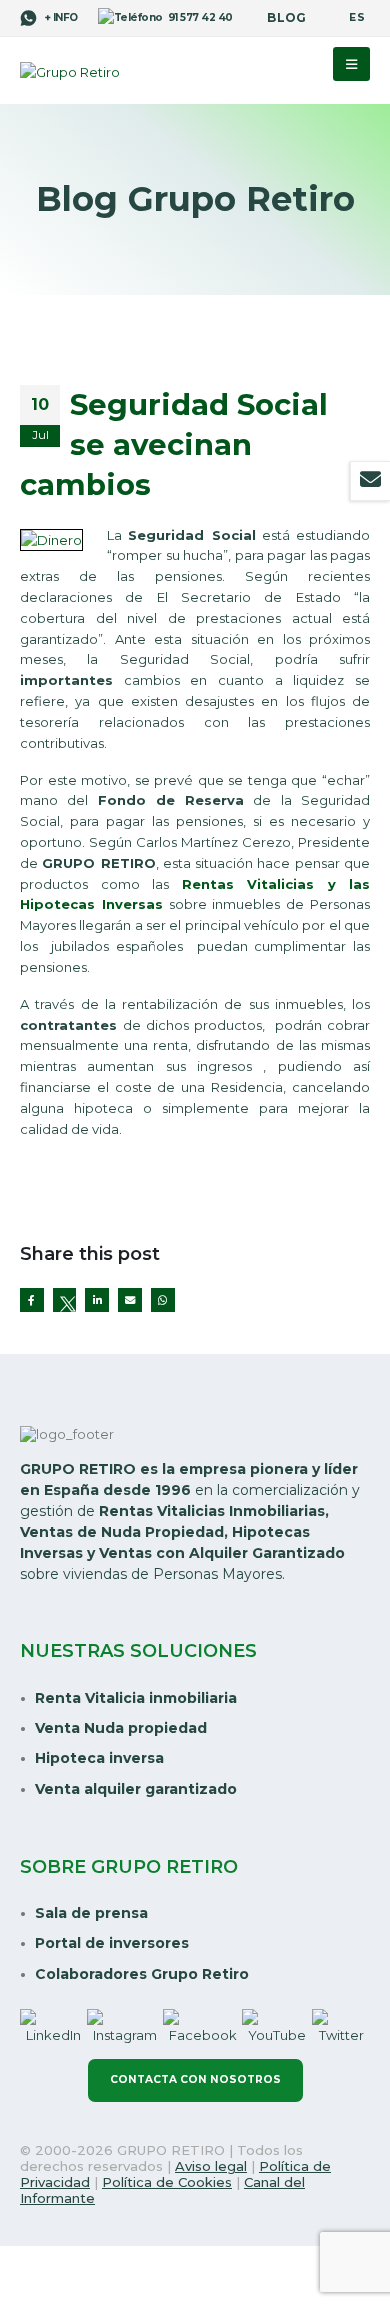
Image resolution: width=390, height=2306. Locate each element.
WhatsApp (163, 1300)
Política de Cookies (167, 2182)
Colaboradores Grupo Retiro (142, 1974)
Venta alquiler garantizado (136, 1789)
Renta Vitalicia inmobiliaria (136, 1698)
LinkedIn (97, 1300)
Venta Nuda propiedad (121, 1728)
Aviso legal (211, 2166)
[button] (351, 64)
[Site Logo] (70, 72)
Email (130, 1300)
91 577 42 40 (200, 17)
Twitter (65, 1300)
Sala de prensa (91, 1913)
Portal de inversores (112, 1943)
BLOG (286, 18)
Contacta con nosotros (195, 2079)
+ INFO (60, 17)
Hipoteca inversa (99, 1758)
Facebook (32, 1300)
